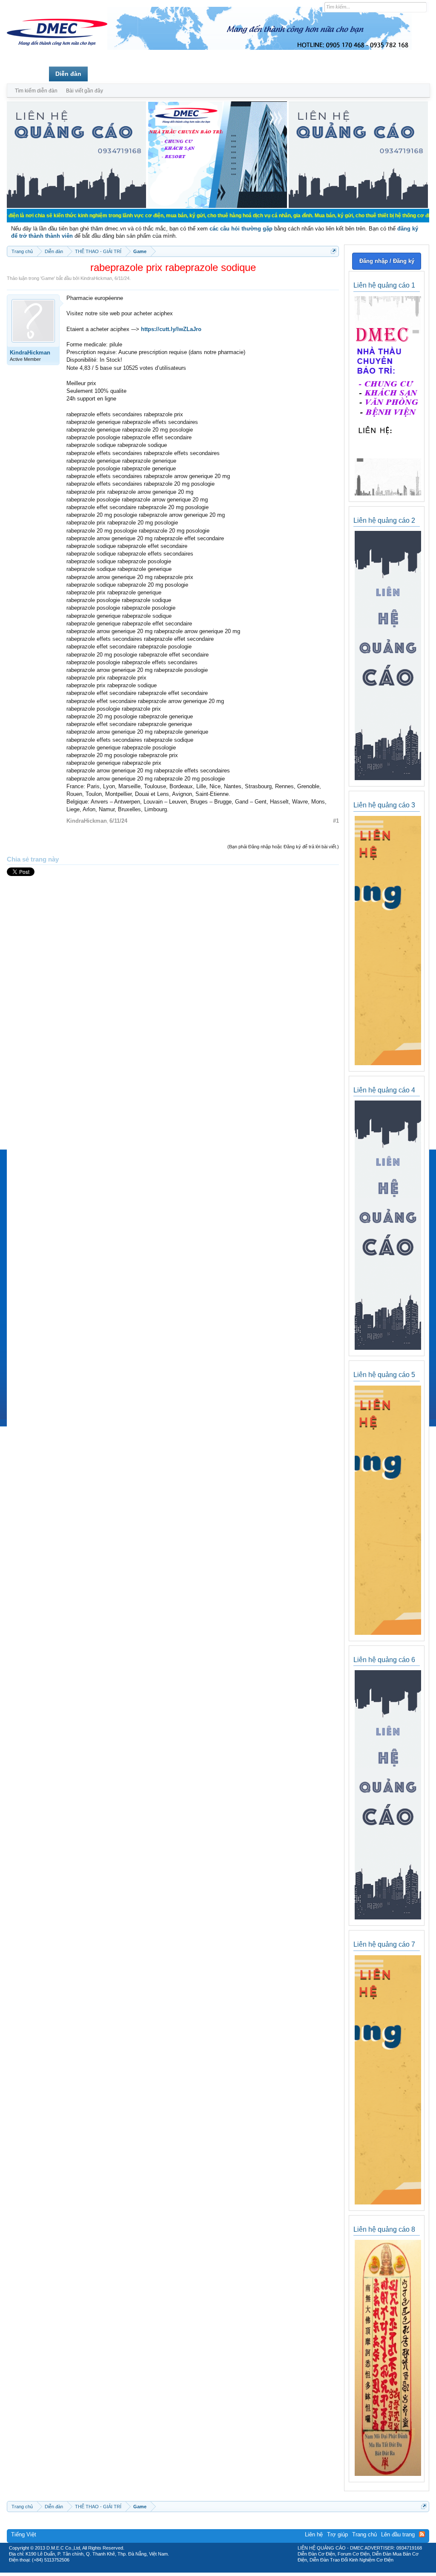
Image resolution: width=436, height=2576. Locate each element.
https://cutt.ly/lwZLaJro (171, 329)
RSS (422, 2534)
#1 (336, 821)
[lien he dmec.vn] (76, 206)
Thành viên (110, 74)
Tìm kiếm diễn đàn (36, 91)
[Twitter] (215, 2570)
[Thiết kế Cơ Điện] (227, 2570)
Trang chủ (28, 74)
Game (48, 278)
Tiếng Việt (24, 2534)
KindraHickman (96, 278)
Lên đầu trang (398, 2534)
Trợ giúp (337, 2534)
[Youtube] (253, 2570)
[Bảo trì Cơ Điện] (241, 2570)
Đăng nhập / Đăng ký (387, 261)
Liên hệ (314, 2534)
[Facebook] (200, 2570)
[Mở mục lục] (334, 251)
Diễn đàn (68, 74)
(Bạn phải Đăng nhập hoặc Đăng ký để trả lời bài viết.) (283, 847)
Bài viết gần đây (85, 91)
